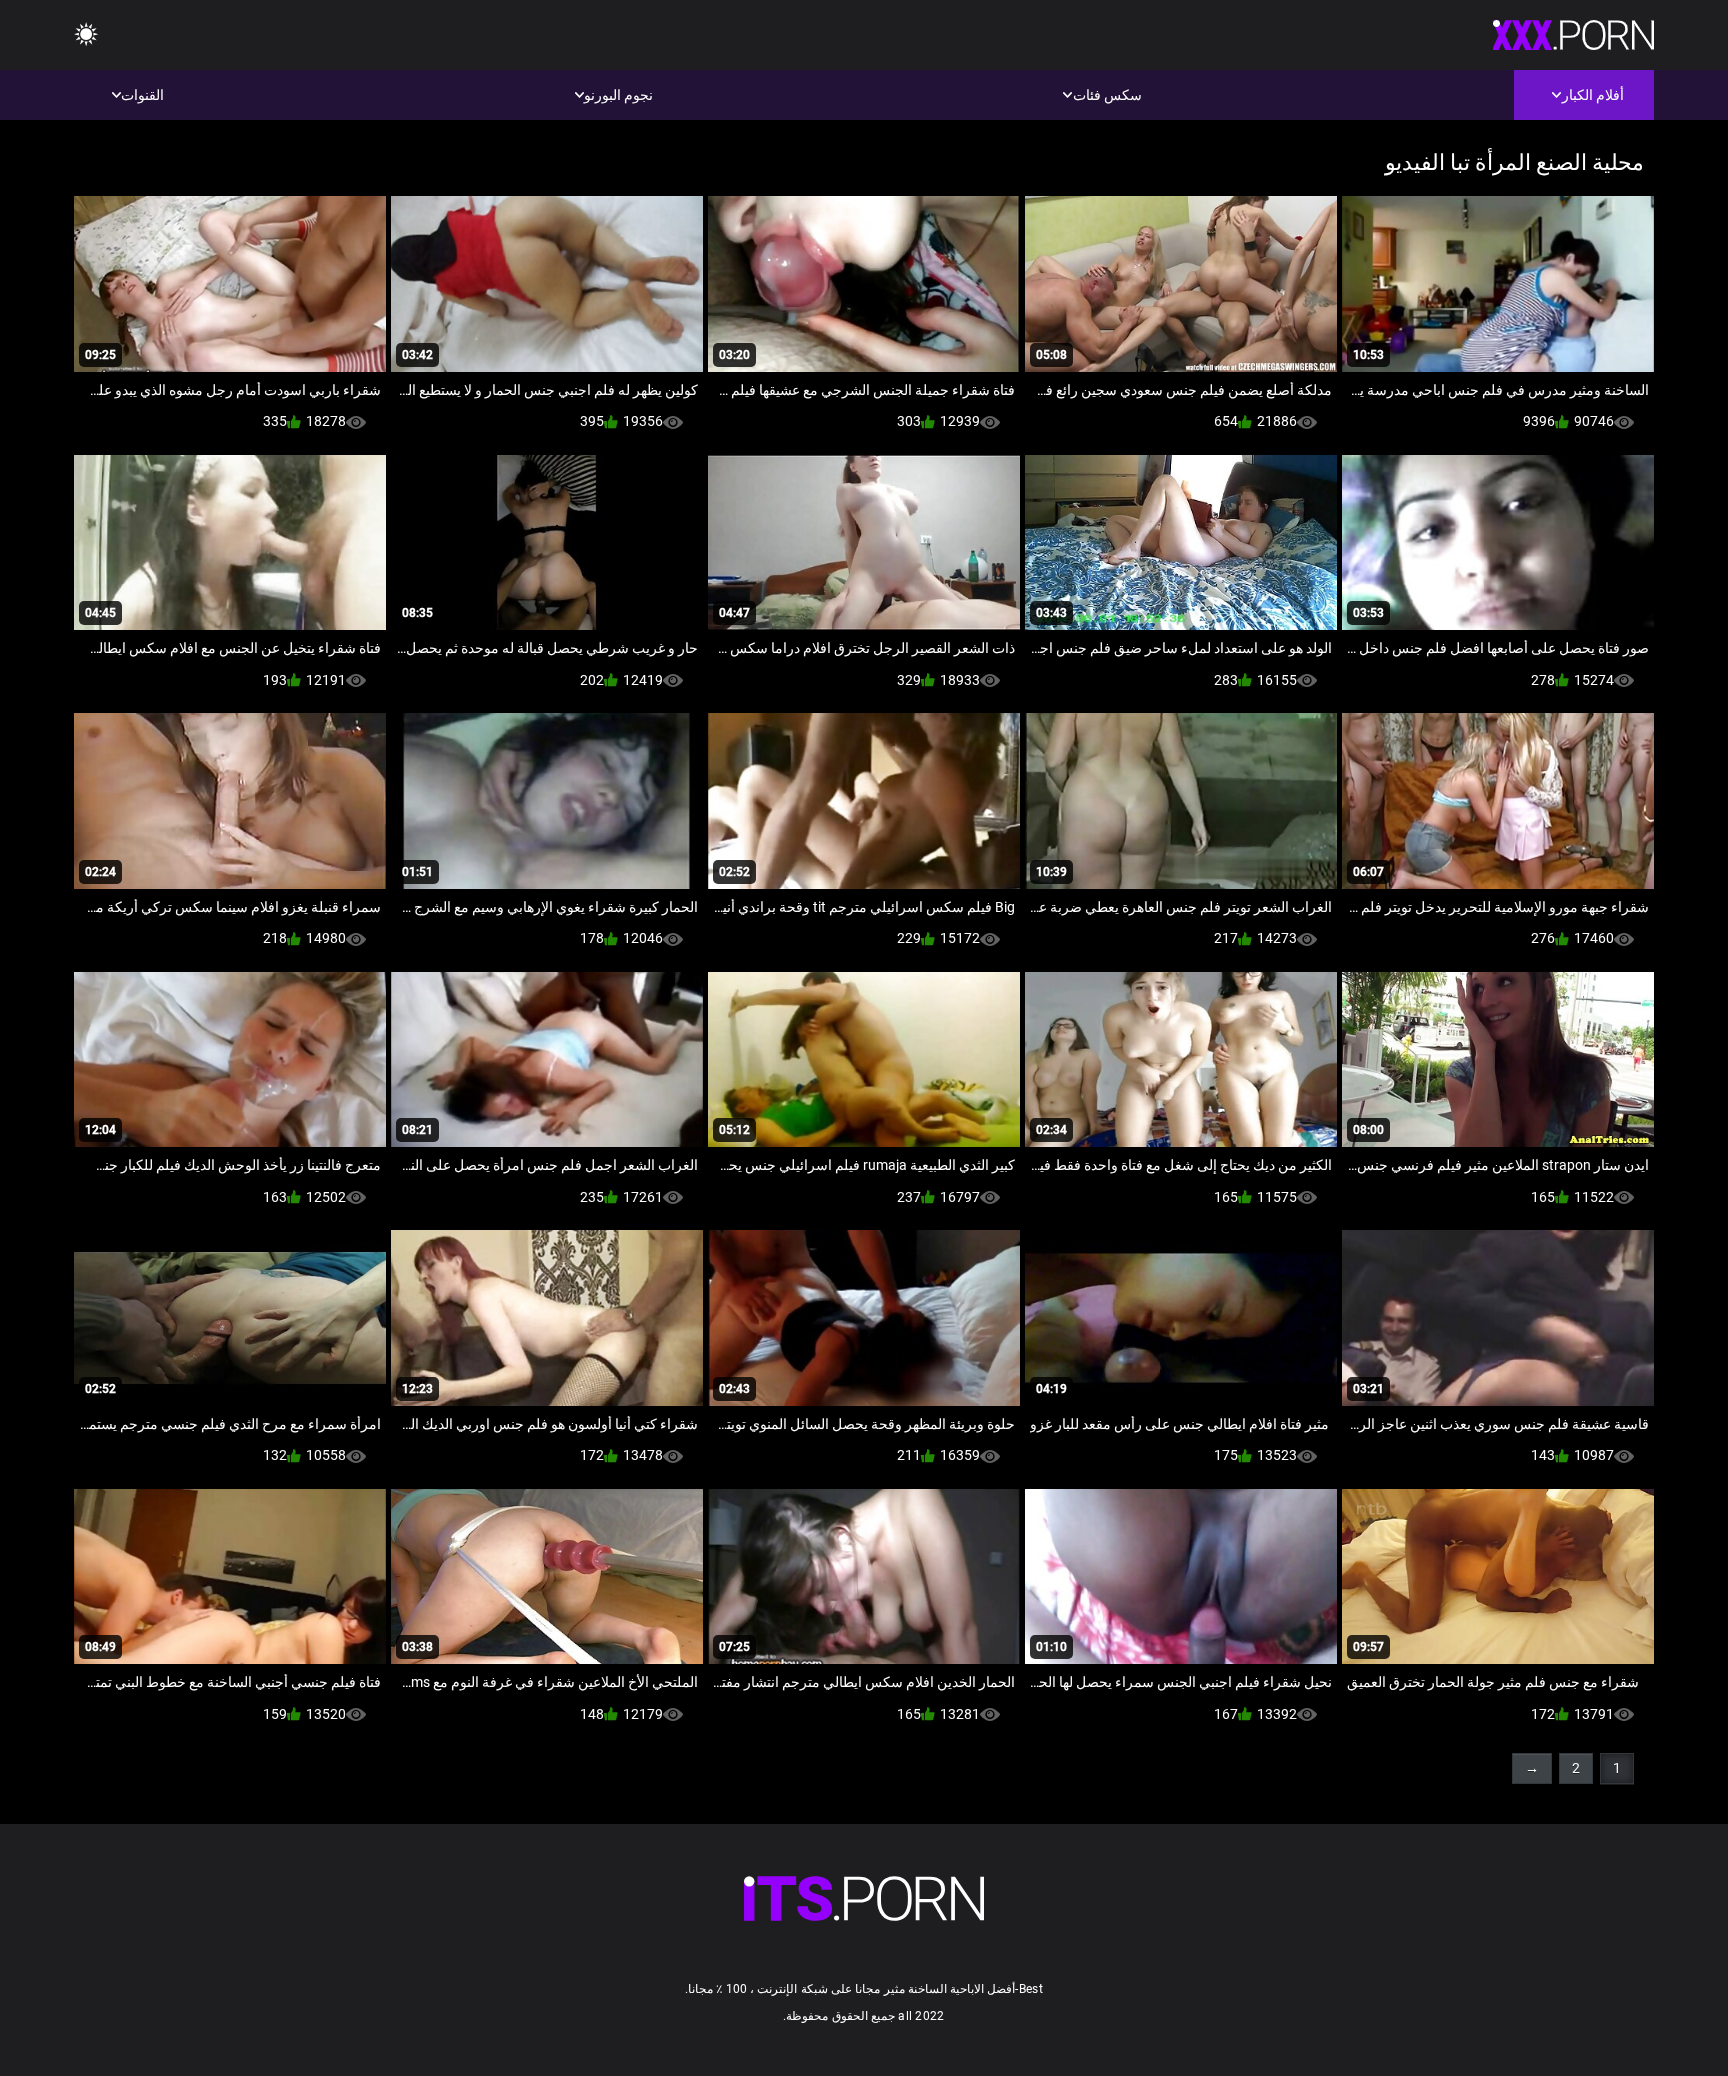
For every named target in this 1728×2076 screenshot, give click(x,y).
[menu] (86, 35)
